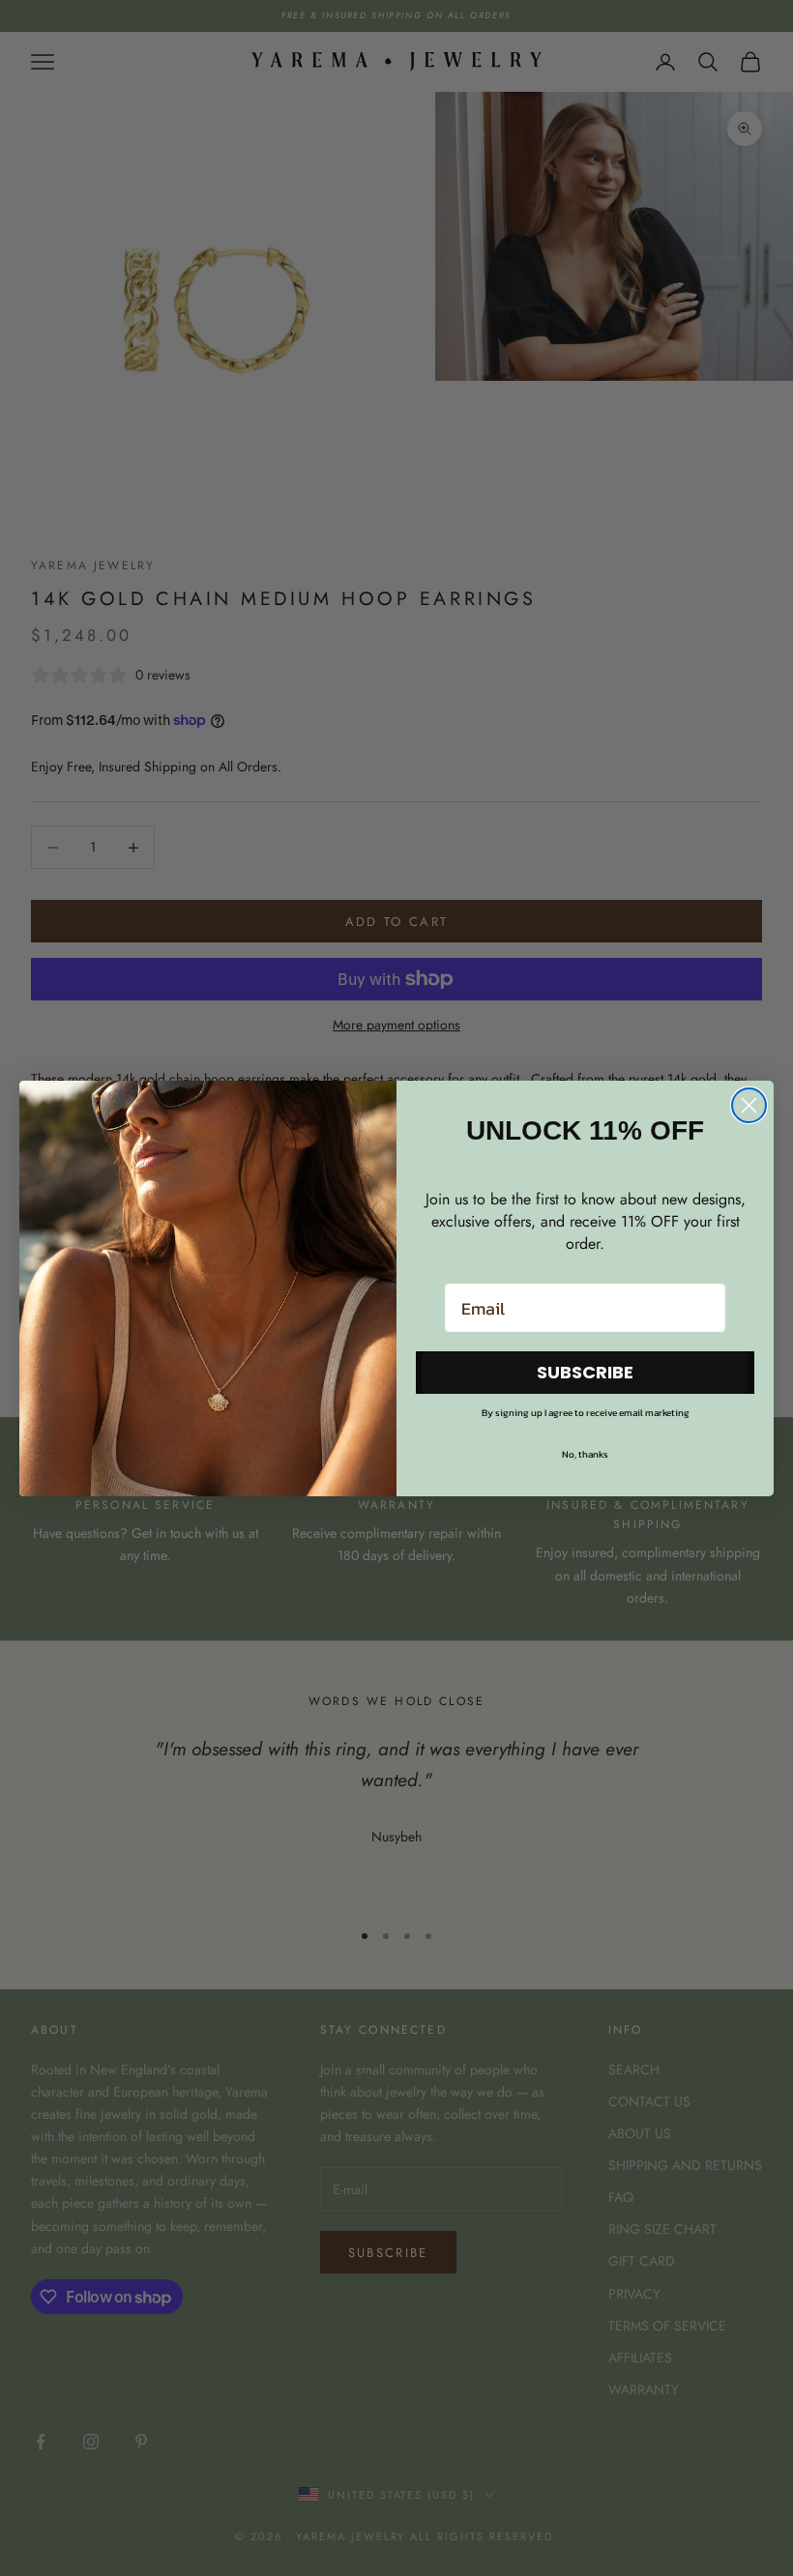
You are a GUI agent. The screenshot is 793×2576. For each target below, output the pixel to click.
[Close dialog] (749, 1105)
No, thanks (585, 1454)
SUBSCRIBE (585, 1372)
